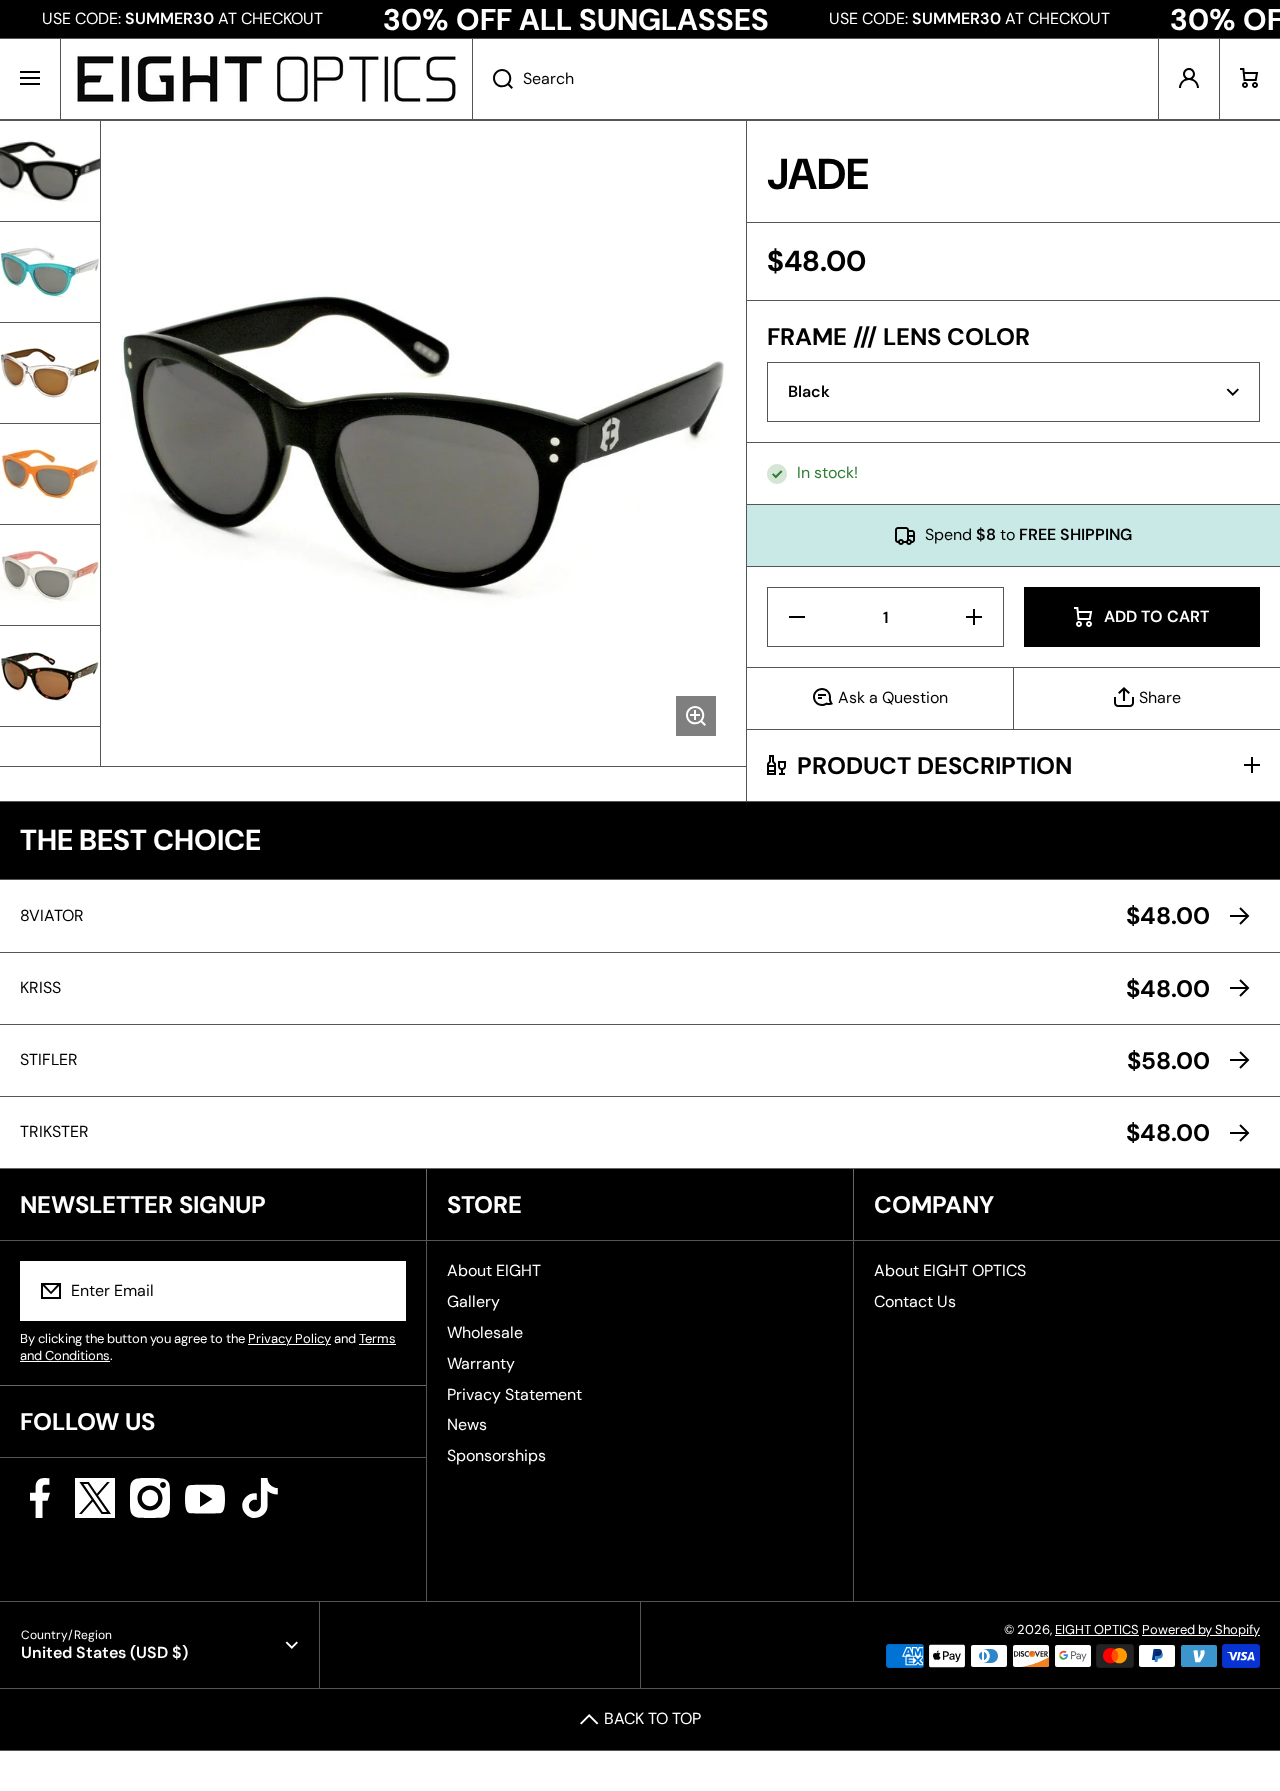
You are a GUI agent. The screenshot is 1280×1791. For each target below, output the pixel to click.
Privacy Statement (514, 1394)
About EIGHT (494, 1270)
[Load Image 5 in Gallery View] (50, 575)
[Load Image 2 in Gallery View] (50, 272)
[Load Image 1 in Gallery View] (50, 171)
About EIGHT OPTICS (950, 1270)
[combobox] (815, 79)
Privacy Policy (289, 1338)
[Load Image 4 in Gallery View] (50, 474)
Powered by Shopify (1201, 1629)
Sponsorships (496, 1455)
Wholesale (485, 1332)
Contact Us (915, 1301)
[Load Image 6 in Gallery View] (50, 676)
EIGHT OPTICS (1097, 1629)
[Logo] (266, 79)
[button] (1250, 79)
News (467, 1424)
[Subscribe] (378, 1291)
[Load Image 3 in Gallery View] (50, 373)
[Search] (492, 79)
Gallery (473, 1301)
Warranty (481, 1363)
